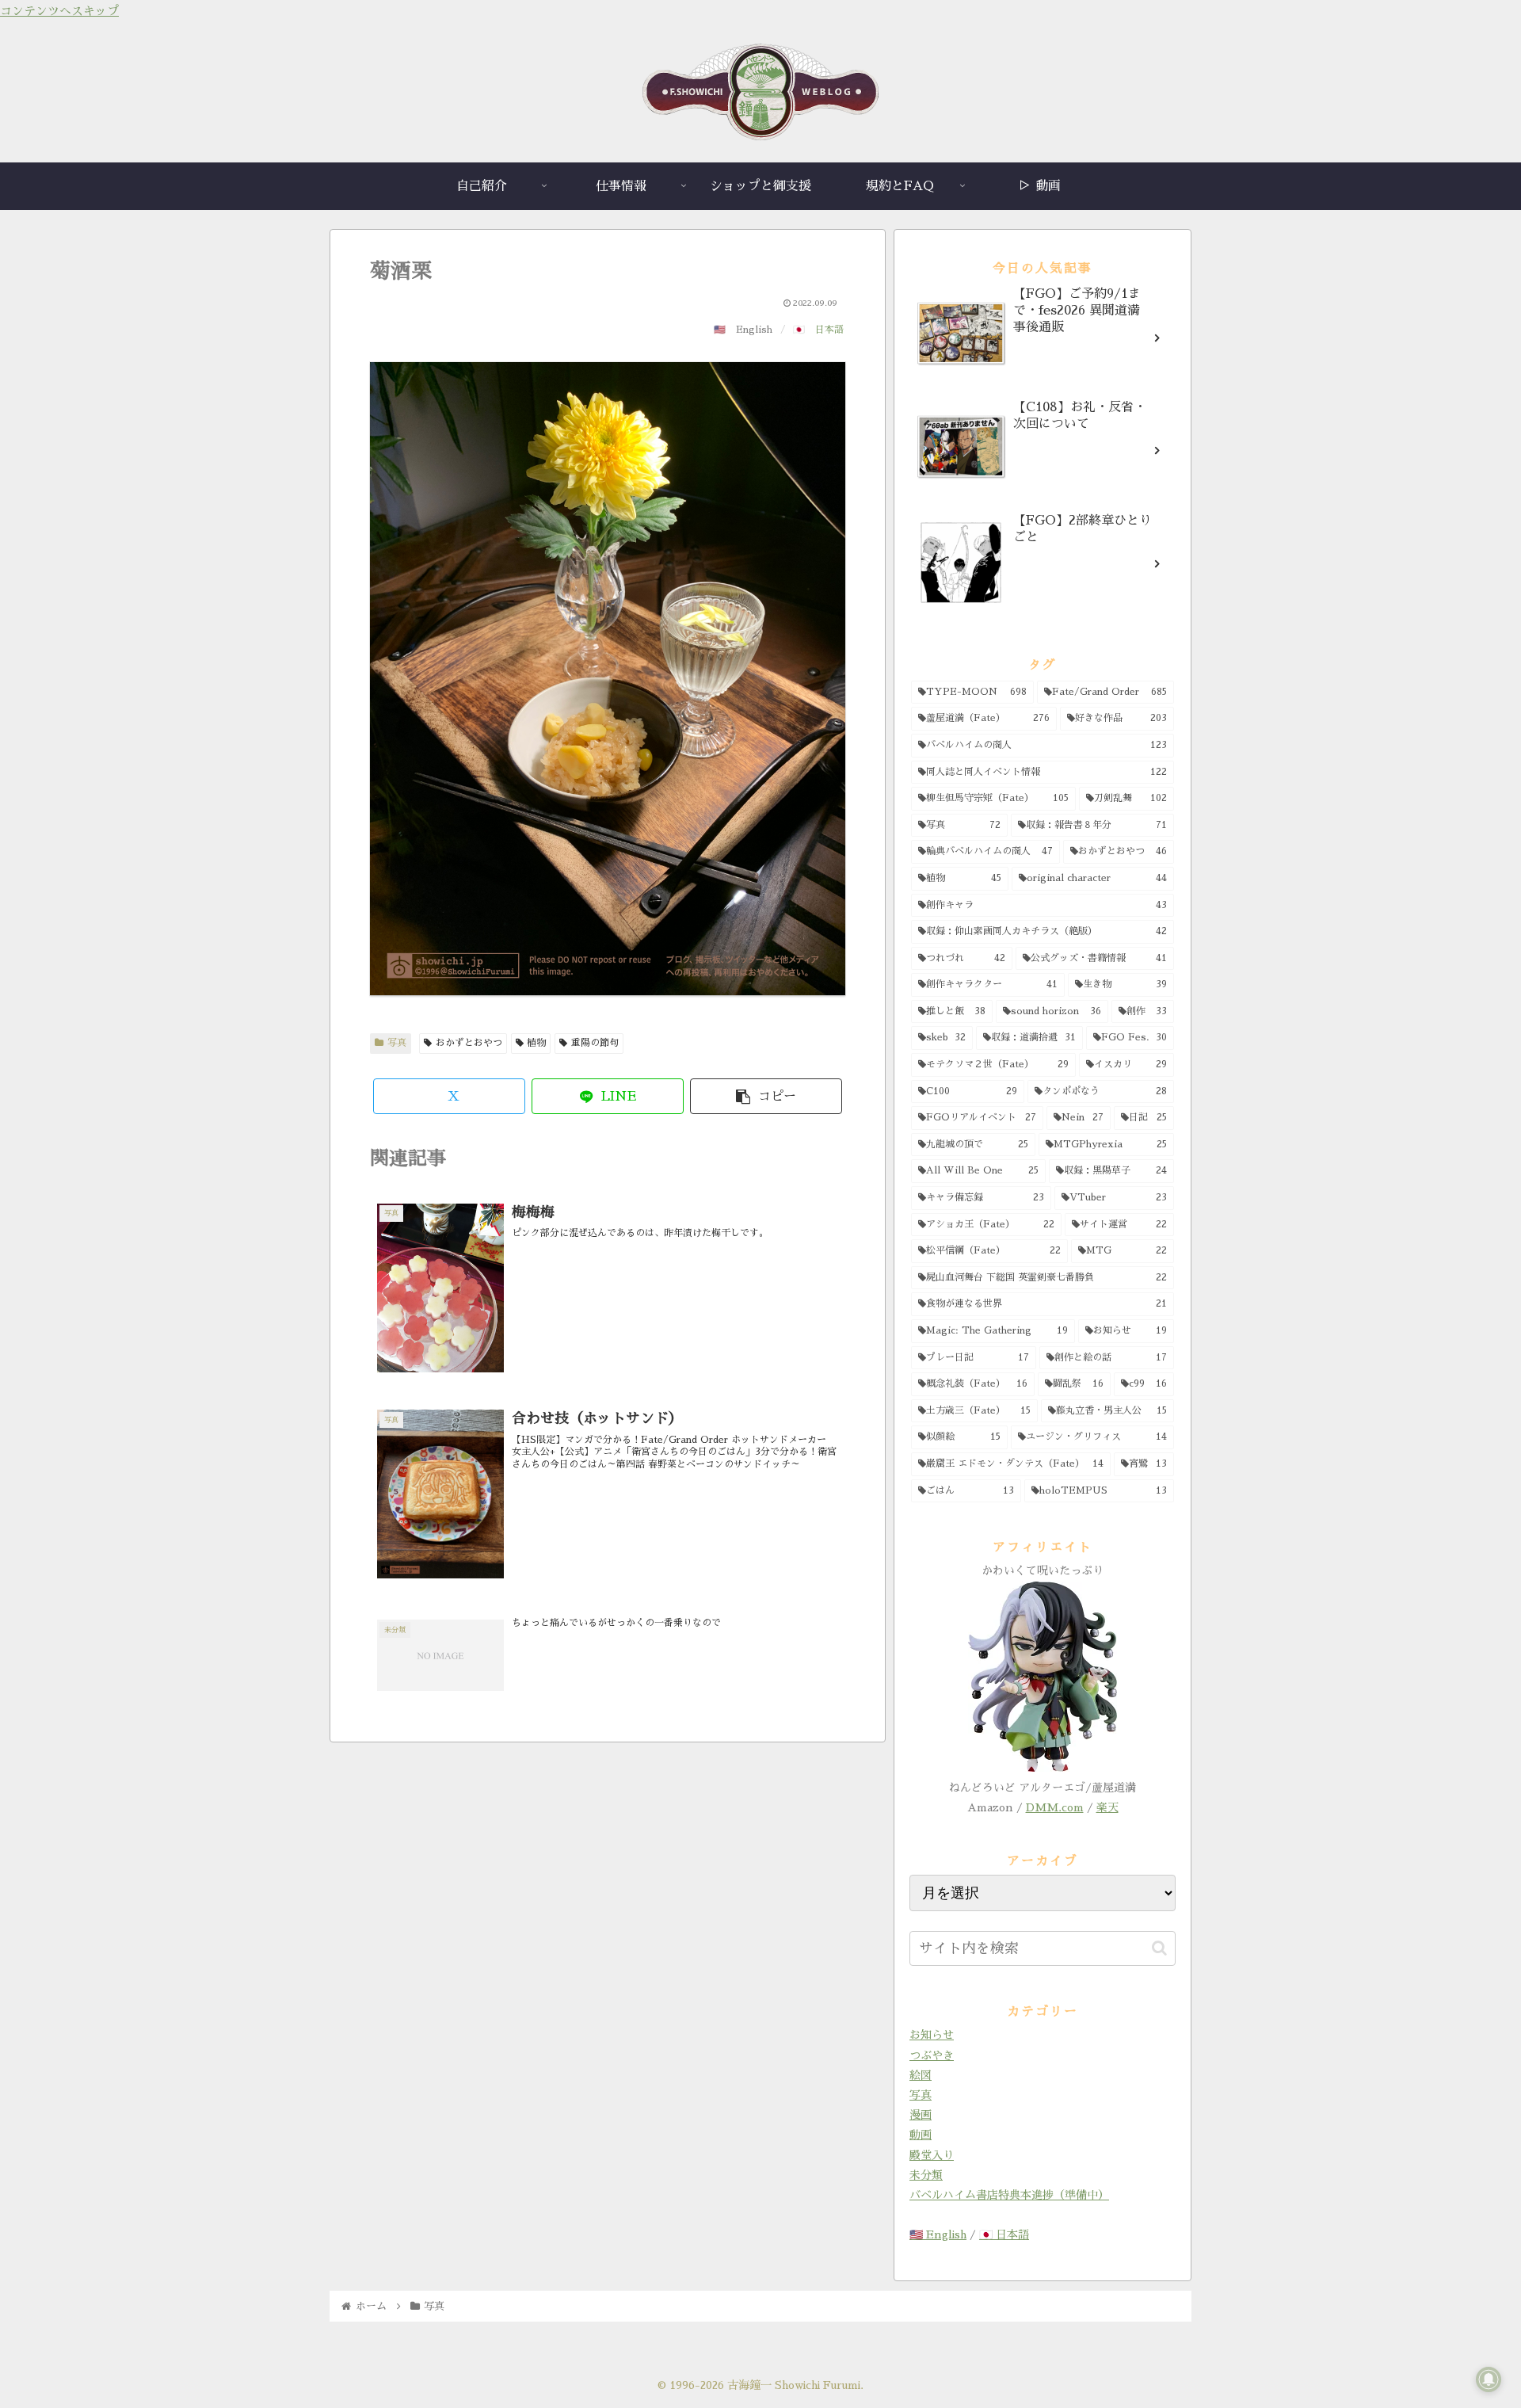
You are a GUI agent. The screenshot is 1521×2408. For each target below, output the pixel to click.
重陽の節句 (595, 1043)
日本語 (829, 330)
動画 (921, 2135)
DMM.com (1055, 1807)
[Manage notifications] (1489, 2379)
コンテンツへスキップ (59, 11)
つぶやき (932, 2055)
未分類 (926, 2175)
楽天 (1107, 1807)
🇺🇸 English (938, 2234)
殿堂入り (932, 2155)
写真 (397, 1043)
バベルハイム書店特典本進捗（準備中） (1009, 2195)
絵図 (921, 2075)
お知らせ (932, 2035)
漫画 (921, 2115)
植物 (536, 1043)
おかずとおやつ (469, 1043)
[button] (766, 1096)
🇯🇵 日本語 (1004, 2234)
